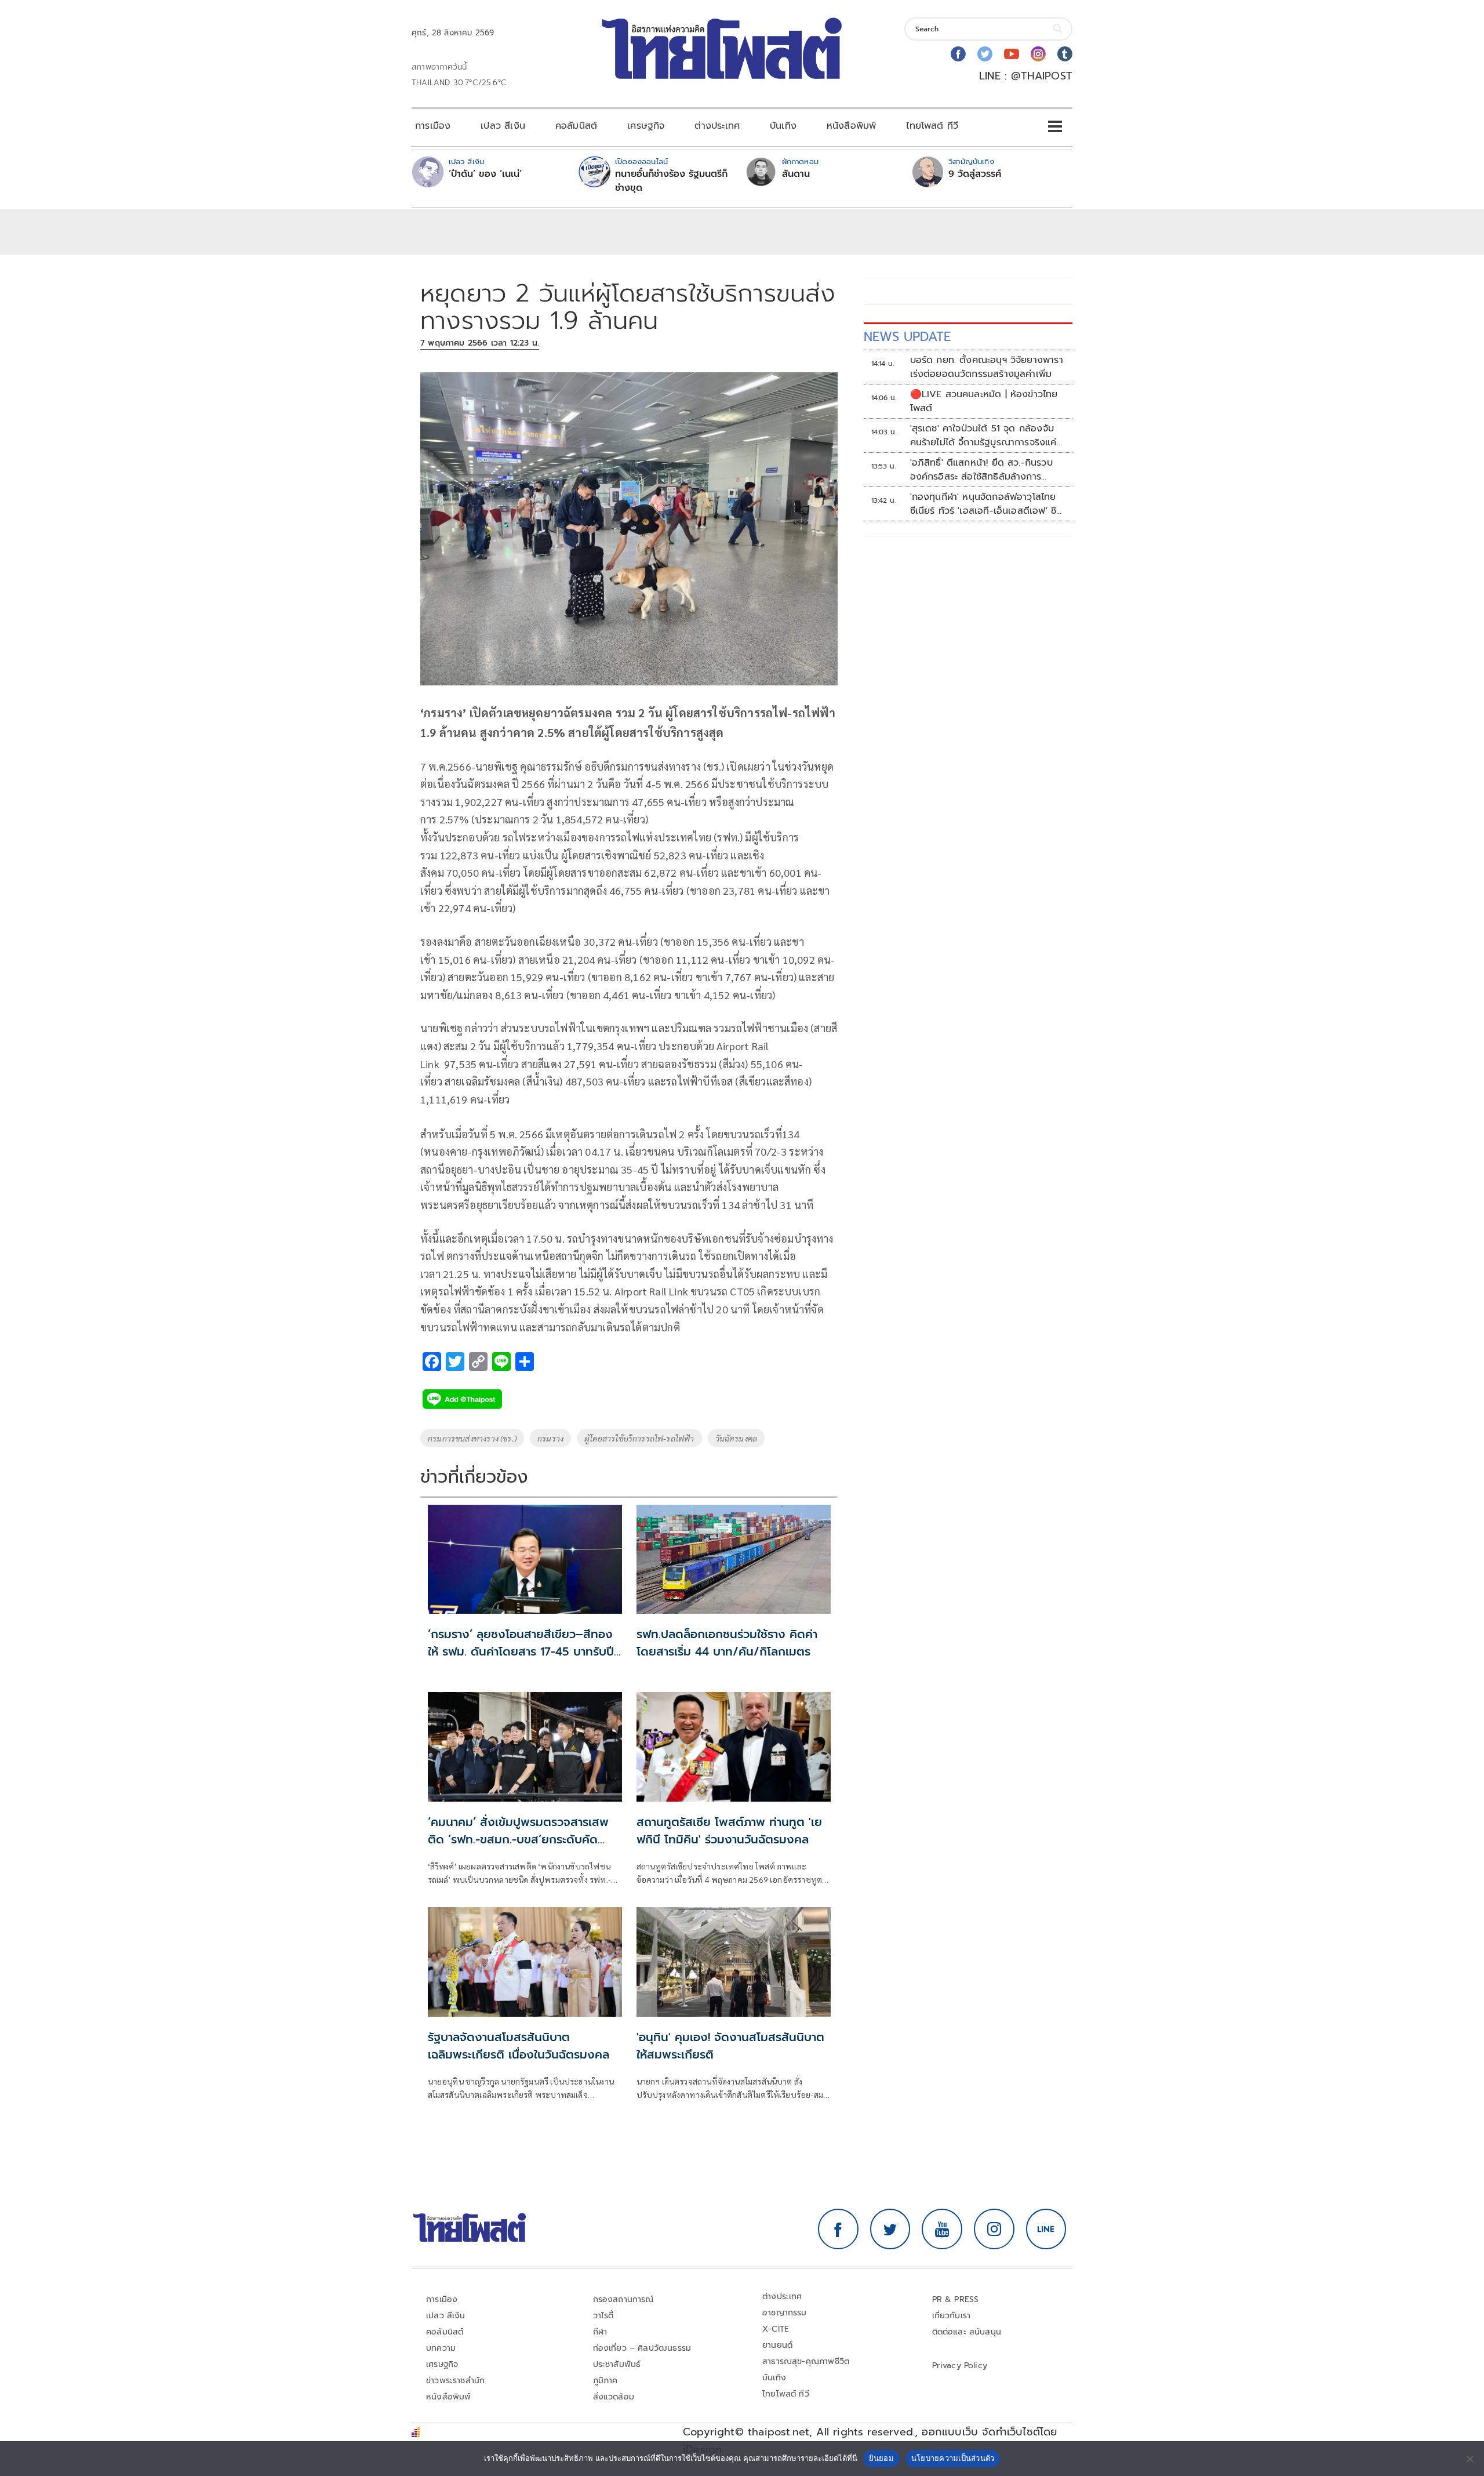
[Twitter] (985, 54)
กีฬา (600, 2332)
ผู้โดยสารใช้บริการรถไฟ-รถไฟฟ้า (639, 1438)
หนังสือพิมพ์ (851, 126)
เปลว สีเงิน (503, 126)
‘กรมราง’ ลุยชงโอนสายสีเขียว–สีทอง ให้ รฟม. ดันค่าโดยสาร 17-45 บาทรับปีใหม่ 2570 (521, 1651)
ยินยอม (881, 2458)
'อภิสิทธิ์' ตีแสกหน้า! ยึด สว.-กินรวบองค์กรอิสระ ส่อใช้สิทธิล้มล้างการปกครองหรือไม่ (981, 470)
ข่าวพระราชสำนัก (455, 2381)
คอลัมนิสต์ (576, 126)
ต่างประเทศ (717, 126)
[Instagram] (1038, 54)
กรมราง (550, 1438)
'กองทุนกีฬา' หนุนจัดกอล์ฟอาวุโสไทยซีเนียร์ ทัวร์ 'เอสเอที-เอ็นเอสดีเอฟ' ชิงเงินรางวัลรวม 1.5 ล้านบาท (986, 504)
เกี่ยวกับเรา (952, 2316)
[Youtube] (1012, 54)
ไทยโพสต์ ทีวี (932, 126)
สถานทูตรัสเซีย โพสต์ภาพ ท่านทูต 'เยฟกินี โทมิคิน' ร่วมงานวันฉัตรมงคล (729, 1831)
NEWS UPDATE (907, 337)
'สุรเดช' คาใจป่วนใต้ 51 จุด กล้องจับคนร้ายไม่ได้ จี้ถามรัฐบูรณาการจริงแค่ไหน (983, 435)
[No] (1470, 2459)
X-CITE (776, 2329)
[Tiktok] (1065, 54)
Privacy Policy (960, 2366)
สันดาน (796, 174)
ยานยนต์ (777, 2345)
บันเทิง (783, 126)
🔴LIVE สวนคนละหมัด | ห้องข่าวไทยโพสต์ (984, 401)
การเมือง (433, 126)
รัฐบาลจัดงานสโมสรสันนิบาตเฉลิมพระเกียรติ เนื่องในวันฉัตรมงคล (519, 2046)
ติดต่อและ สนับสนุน (967, 2332)
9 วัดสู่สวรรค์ (975, 174)
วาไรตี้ (603, 2316)
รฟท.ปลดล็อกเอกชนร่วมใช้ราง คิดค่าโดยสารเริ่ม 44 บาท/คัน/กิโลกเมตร (727, 1643)
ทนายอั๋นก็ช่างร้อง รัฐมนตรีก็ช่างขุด (671, 181)
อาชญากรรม (785, 2313)
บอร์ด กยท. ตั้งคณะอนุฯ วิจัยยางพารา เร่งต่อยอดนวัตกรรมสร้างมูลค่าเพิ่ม (987, 367)
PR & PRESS (956, 2299)
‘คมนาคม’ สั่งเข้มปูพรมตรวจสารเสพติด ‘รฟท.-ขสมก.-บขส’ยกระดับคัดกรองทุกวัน (518, 1839)
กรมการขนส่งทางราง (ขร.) (472, 1438)
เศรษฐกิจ (646, 126)
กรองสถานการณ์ (623, 2299)
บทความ (441, 2348)
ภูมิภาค (605, 2381)
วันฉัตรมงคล (736, 1438)
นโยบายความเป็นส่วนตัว (953, 2458)
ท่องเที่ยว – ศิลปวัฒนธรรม (642, 2348)
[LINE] (1046, 2229)
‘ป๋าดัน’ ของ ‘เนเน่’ (485, 174)
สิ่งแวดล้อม (614, 2397)
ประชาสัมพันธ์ (617, 2364)
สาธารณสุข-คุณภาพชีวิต (806, 2361)
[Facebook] (958, 54)
